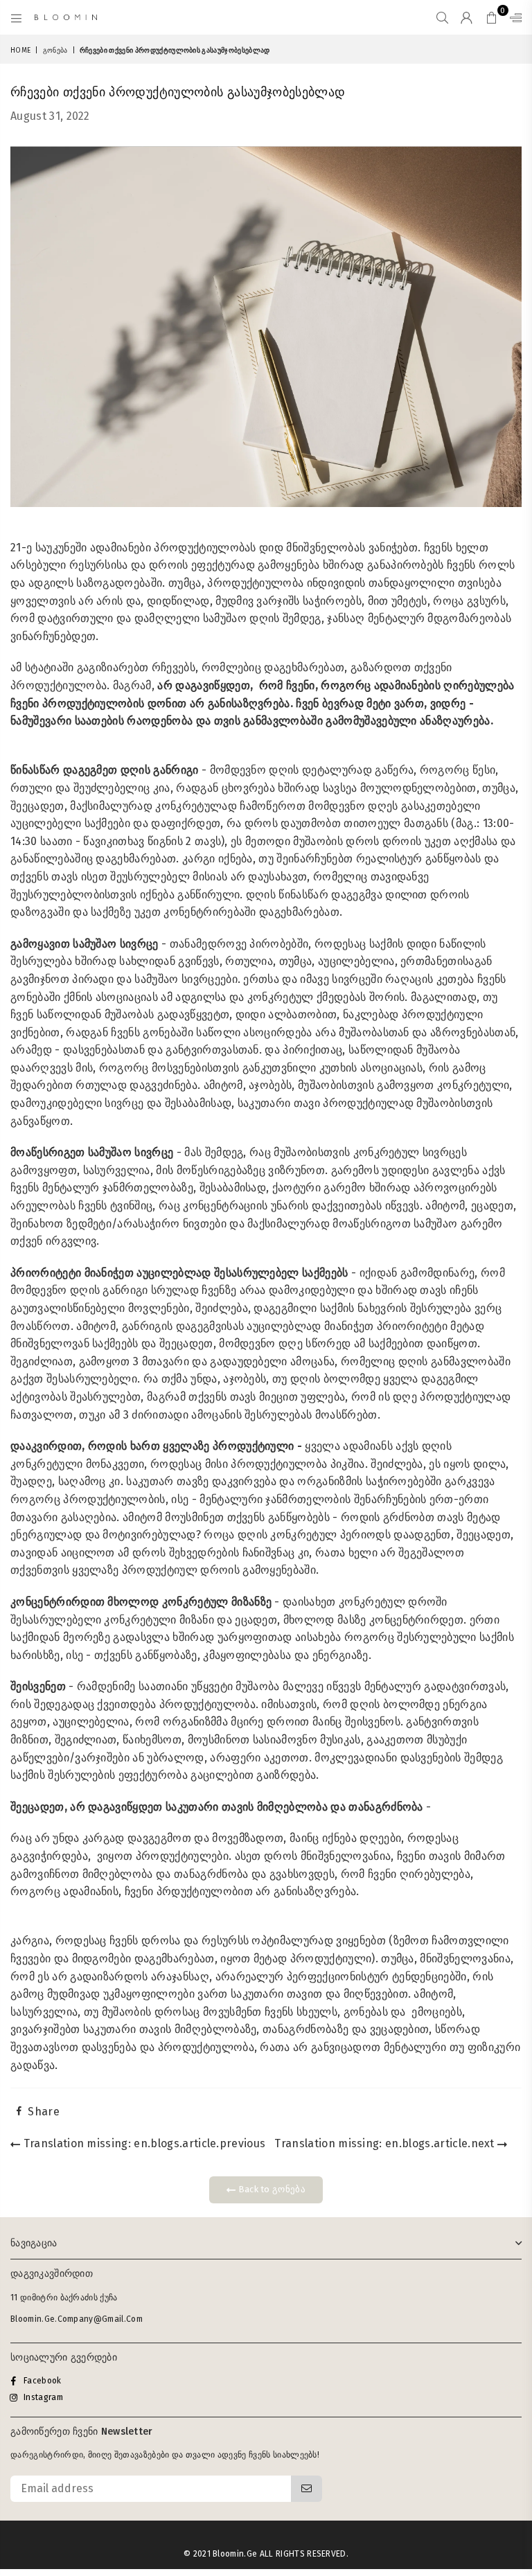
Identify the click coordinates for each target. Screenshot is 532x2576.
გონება (55, 51)
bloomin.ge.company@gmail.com (77, 2319)
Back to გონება (271, 2189)
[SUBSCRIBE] (307, 2489)
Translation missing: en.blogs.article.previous (143, 2143)
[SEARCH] (442, 17)
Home (20, 51)
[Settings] (513, 17)
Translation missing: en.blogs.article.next (386, 2143)
